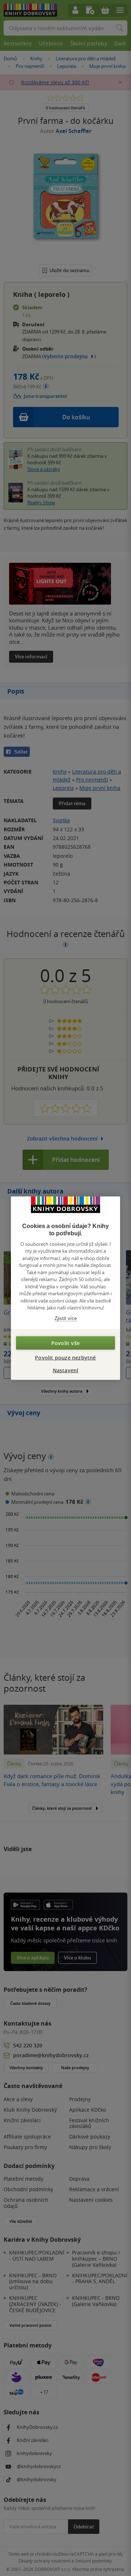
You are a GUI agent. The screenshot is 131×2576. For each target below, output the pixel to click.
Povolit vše (65, 1343)
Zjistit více (66, 1318)
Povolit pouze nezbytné (65, 1358)
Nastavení (66, 1370)
